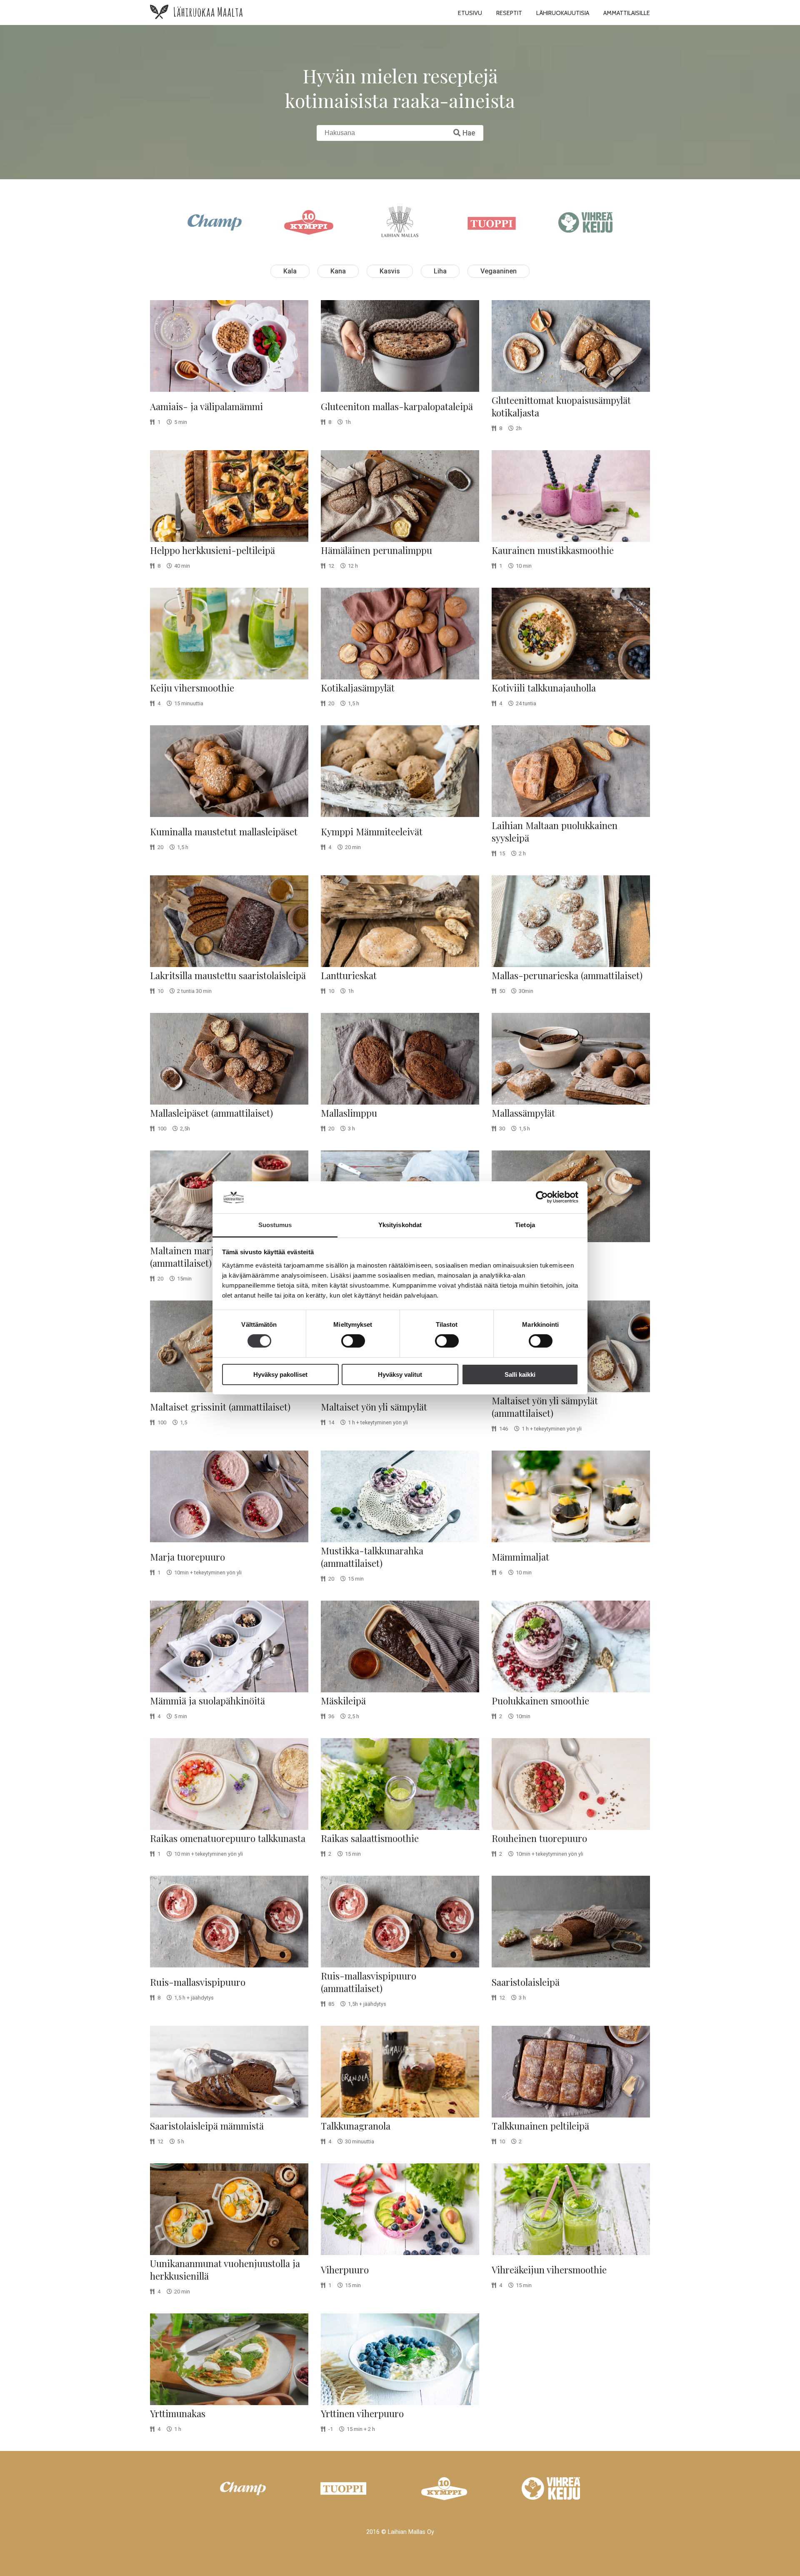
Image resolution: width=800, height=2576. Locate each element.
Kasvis (390, 271)
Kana (338, 271)
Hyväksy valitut (400, 1374)
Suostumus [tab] (275, 1225)
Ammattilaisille (627, 13)
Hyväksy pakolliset (280, 1374)
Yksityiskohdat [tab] (400, 1225)
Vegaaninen (499, 271)
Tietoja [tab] (525, 1225)
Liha (440, 271)
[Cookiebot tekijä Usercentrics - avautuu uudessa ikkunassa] (542, 1197)
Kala (290, 271)
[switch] (353, 1341)
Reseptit (509, 13)
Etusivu (470, 13)
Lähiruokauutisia (563, 13)
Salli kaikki (520, 1374)
